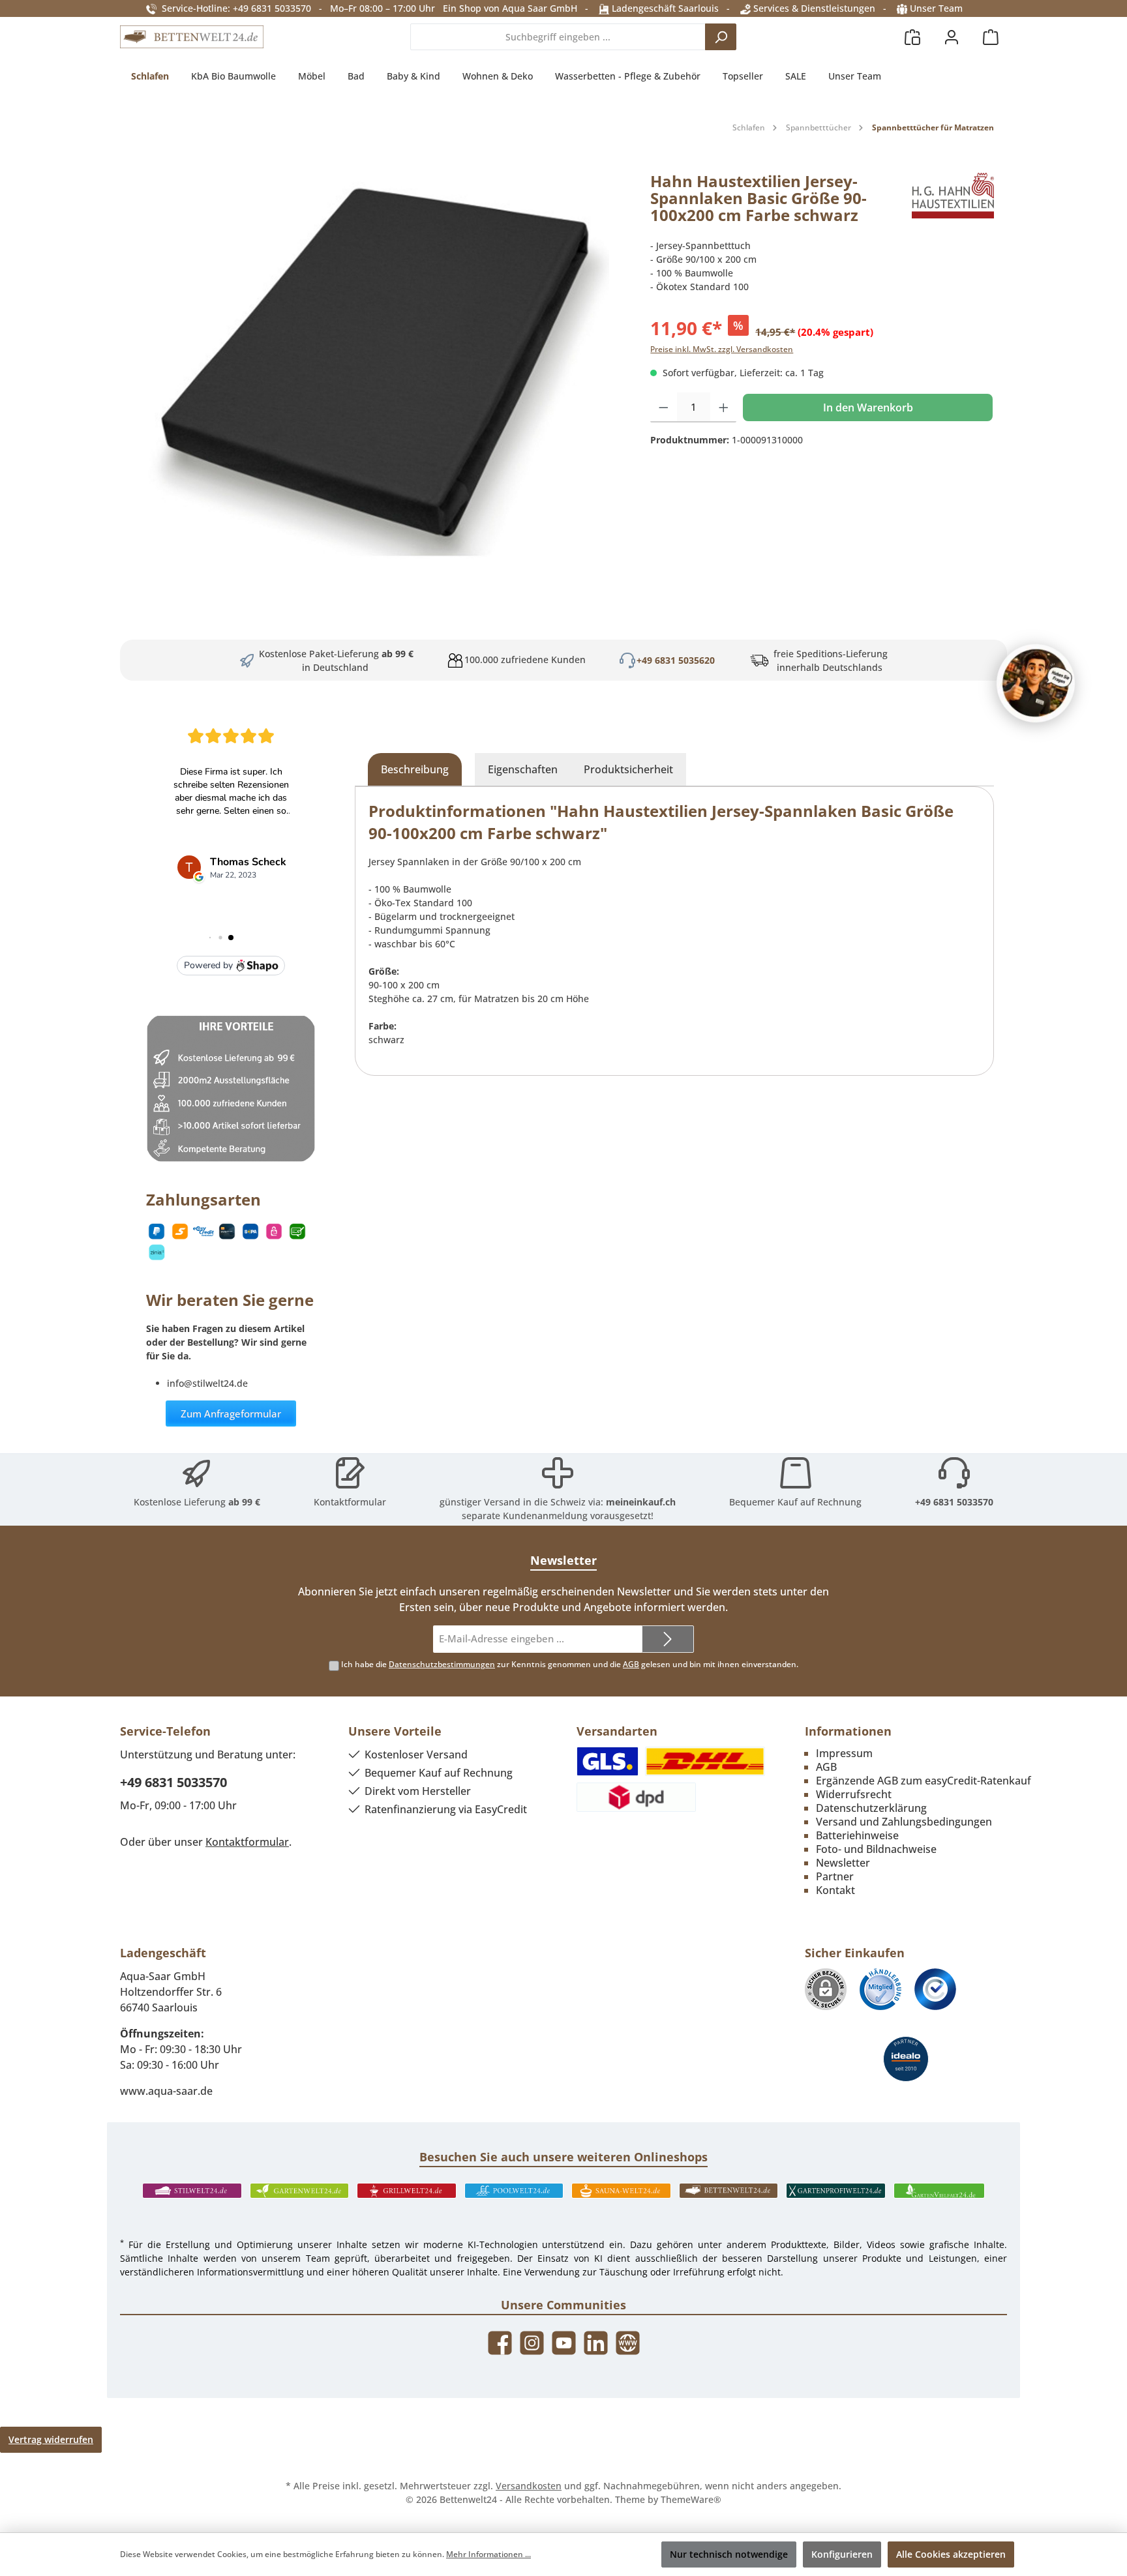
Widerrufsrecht (854, 1794)
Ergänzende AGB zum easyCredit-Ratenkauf (924, 1781)
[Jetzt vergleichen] (912, 37)
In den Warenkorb (868, 407)
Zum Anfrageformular (231, 1414)
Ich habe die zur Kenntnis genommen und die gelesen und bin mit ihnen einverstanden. (570, 1664)
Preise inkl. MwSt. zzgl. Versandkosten (722, 349)
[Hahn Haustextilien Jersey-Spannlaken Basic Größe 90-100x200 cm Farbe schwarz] (379, 368)
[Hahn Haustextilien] (953, 203)
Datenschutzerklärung (871, 1808)
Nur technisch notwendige (729, 2554)
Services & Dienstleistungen (813, 8)
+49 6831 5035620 (676, 660)
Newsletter (843, 1863)
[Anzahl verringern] (664, 407)
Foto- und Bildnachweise (876, 1849)
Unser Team (936, 8)
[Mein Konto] (952, 37)
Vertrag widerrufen (51, 2439)
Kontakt (835, 1890)
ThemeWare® (691, 2499)
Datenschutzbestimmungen (442, 1664)
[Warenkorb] (991, 37)
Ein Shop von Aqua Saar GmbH (510, 8)
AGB (631, 1664)
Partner (835, 1876)
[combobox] (558, 37)
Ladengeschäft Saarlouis (664, 8)
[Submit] (668, 1639)
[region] (379, 368)
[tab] (415, 769)
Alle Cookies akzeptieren (951, 2554)
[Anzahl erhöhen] (724, 407)
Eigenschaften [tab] (523, 769)
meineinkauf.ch (641, 1502)
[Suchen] (721, 37)
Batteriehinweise (857, 1835)
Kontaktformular (350, 1502)
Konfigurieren (842, 2554)
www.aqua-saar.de (166, 2091)
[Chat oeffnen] (1036, 683)
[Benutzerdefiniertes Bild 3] (935, 1989)
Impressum (844, 1753)
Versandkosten (529, 2486)
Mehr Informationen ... (488, 2554)
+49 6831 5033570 (954, 1502)
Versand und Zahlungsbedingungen (904, 1822)
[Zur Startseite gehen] (192, 37)
